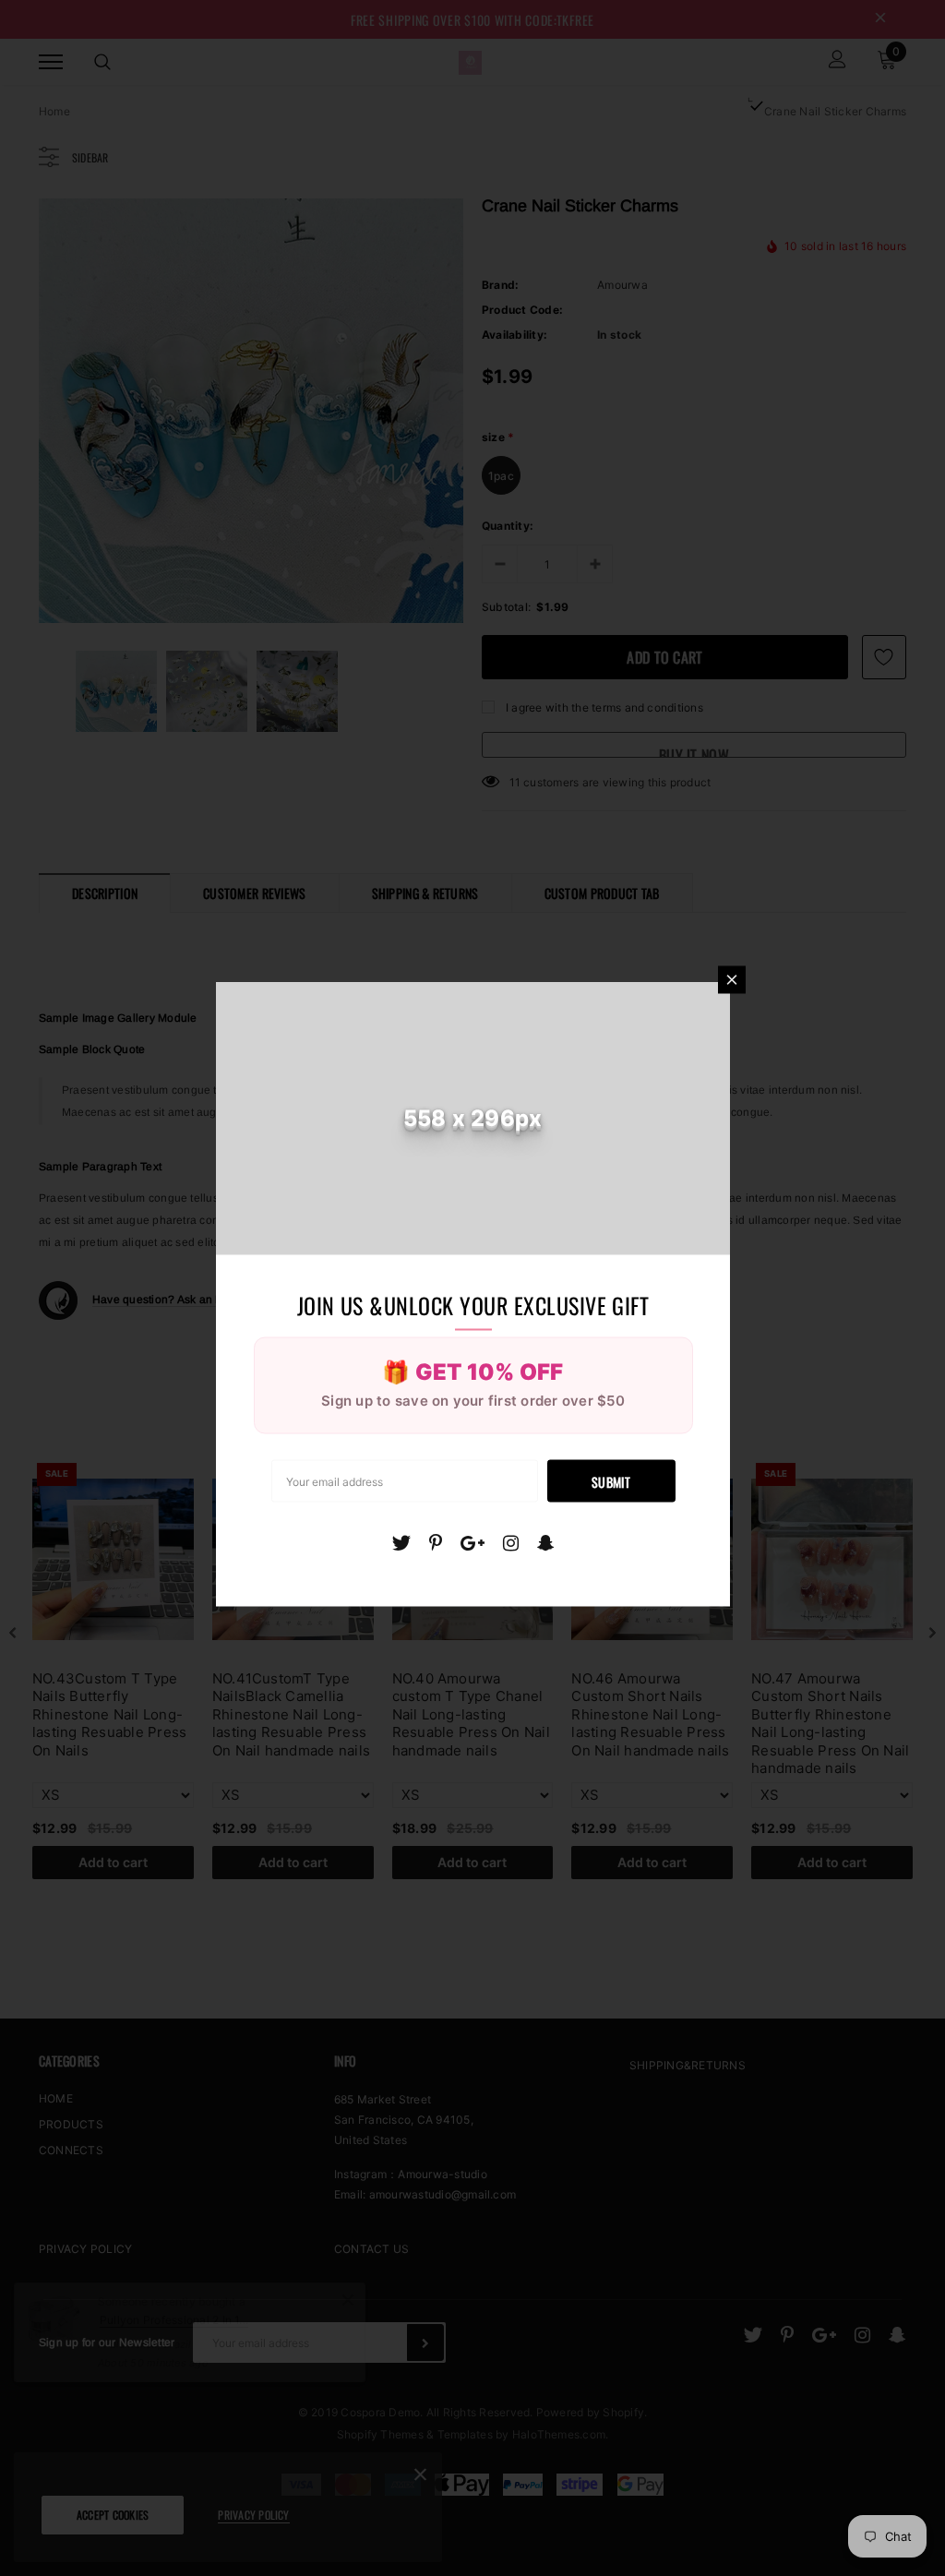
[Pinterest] (436, 1542)
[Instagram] (511, 1542)
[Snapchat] (546, 1542)
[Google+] (472, 1542)
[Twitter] (401, 1542)
